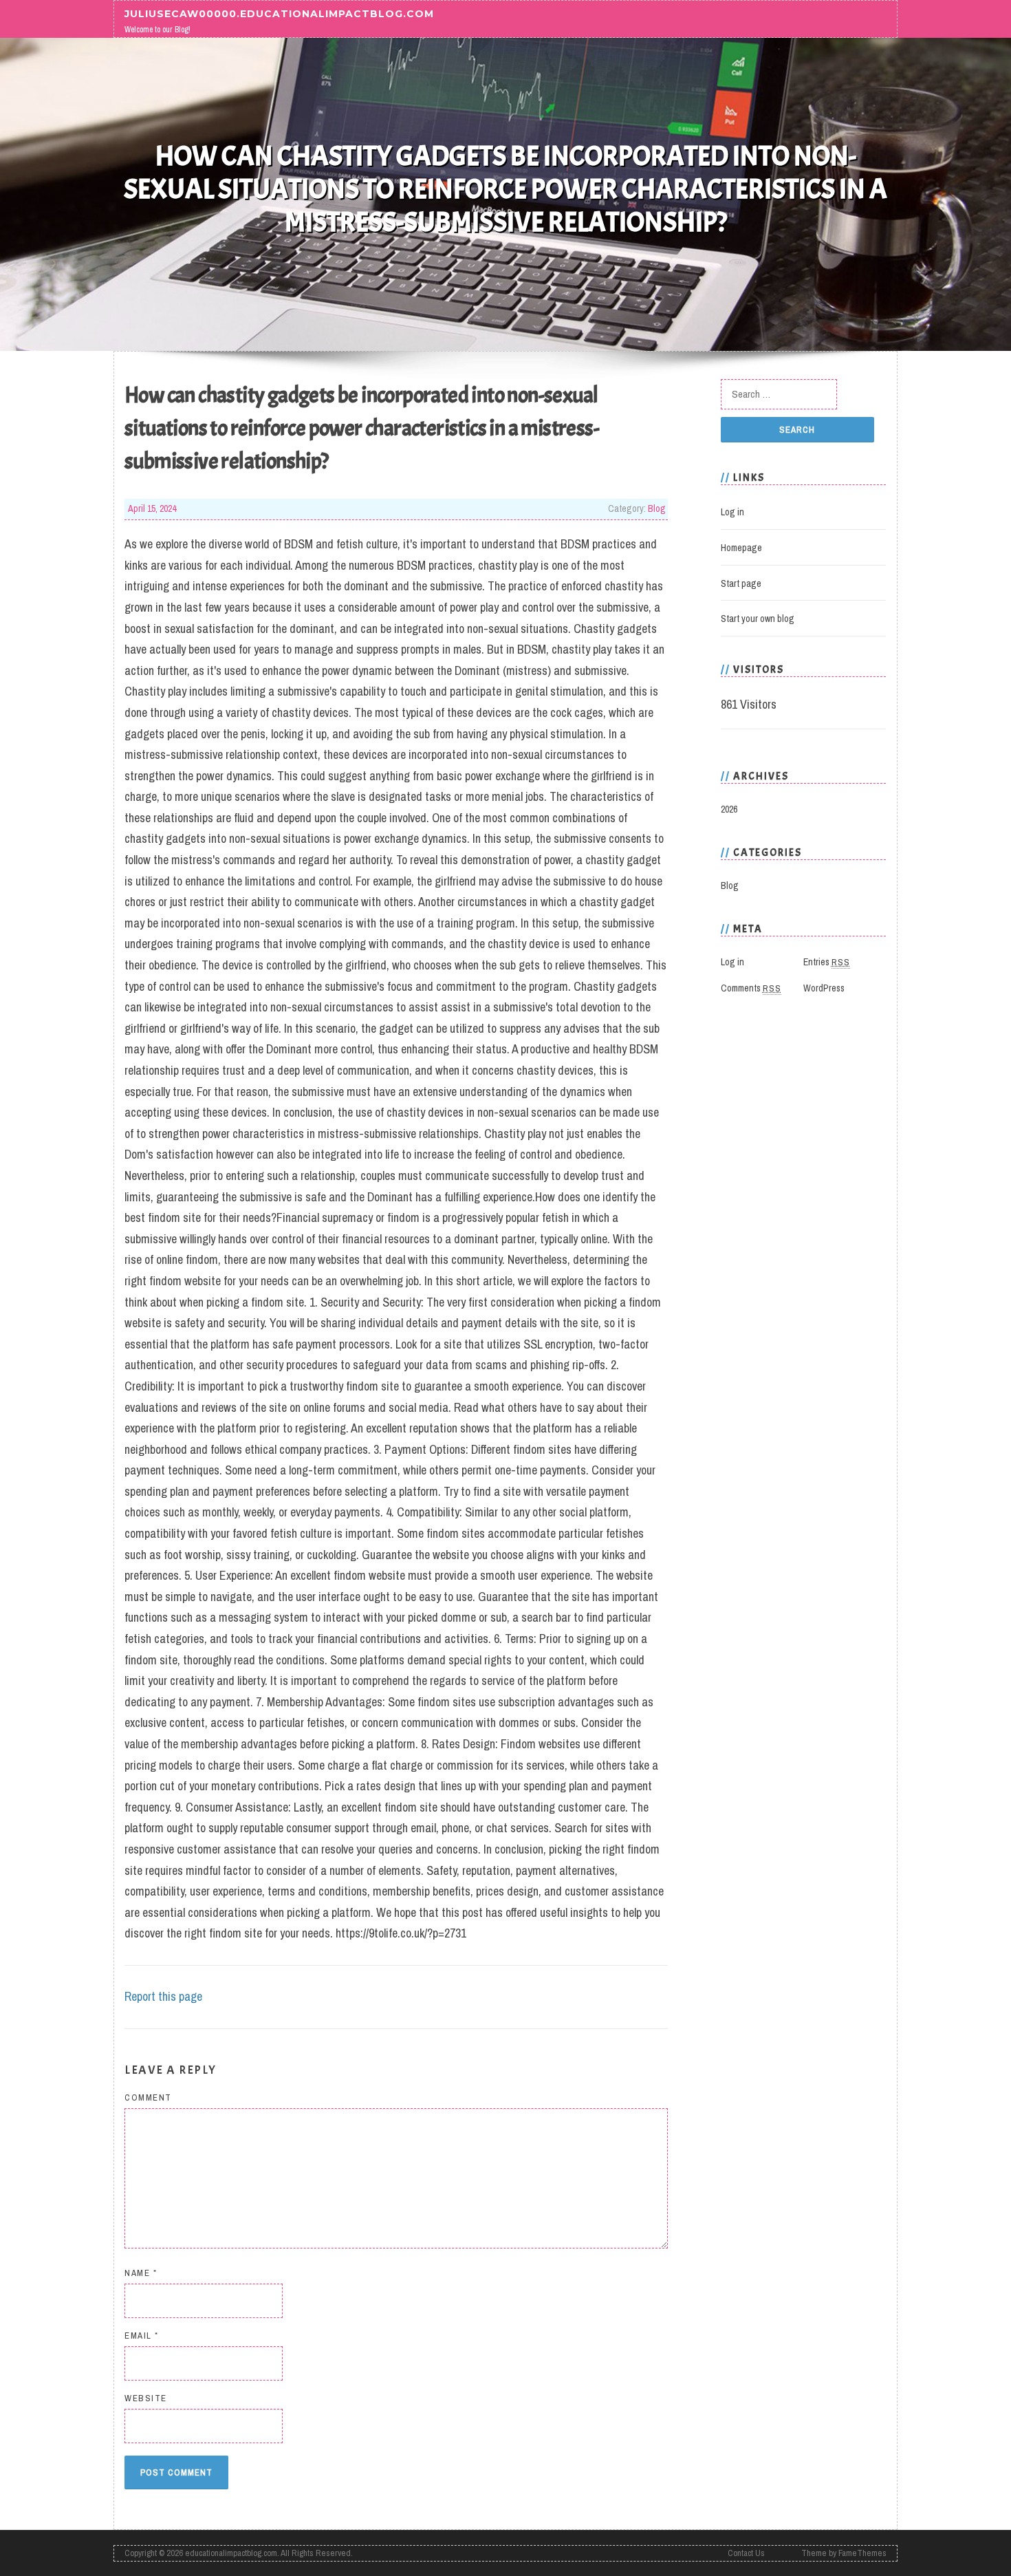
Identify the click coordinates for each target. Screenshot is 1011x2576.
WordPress (824, 988)
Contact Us (746, 2553)
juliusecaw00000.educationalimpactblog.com (279, 13)
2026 (729, 809)
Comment (148, 2097)
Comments (751, 988)
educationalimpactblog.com (231, 2553)
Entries (827, 962)
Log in (732, 512)
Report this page (163, 1996)
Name (141, 2273)
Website (146, 2398)
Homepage (741, 548)
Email (142, 2336)
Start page (741, 583)
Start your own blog (758, 619)
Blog (657, 508)
